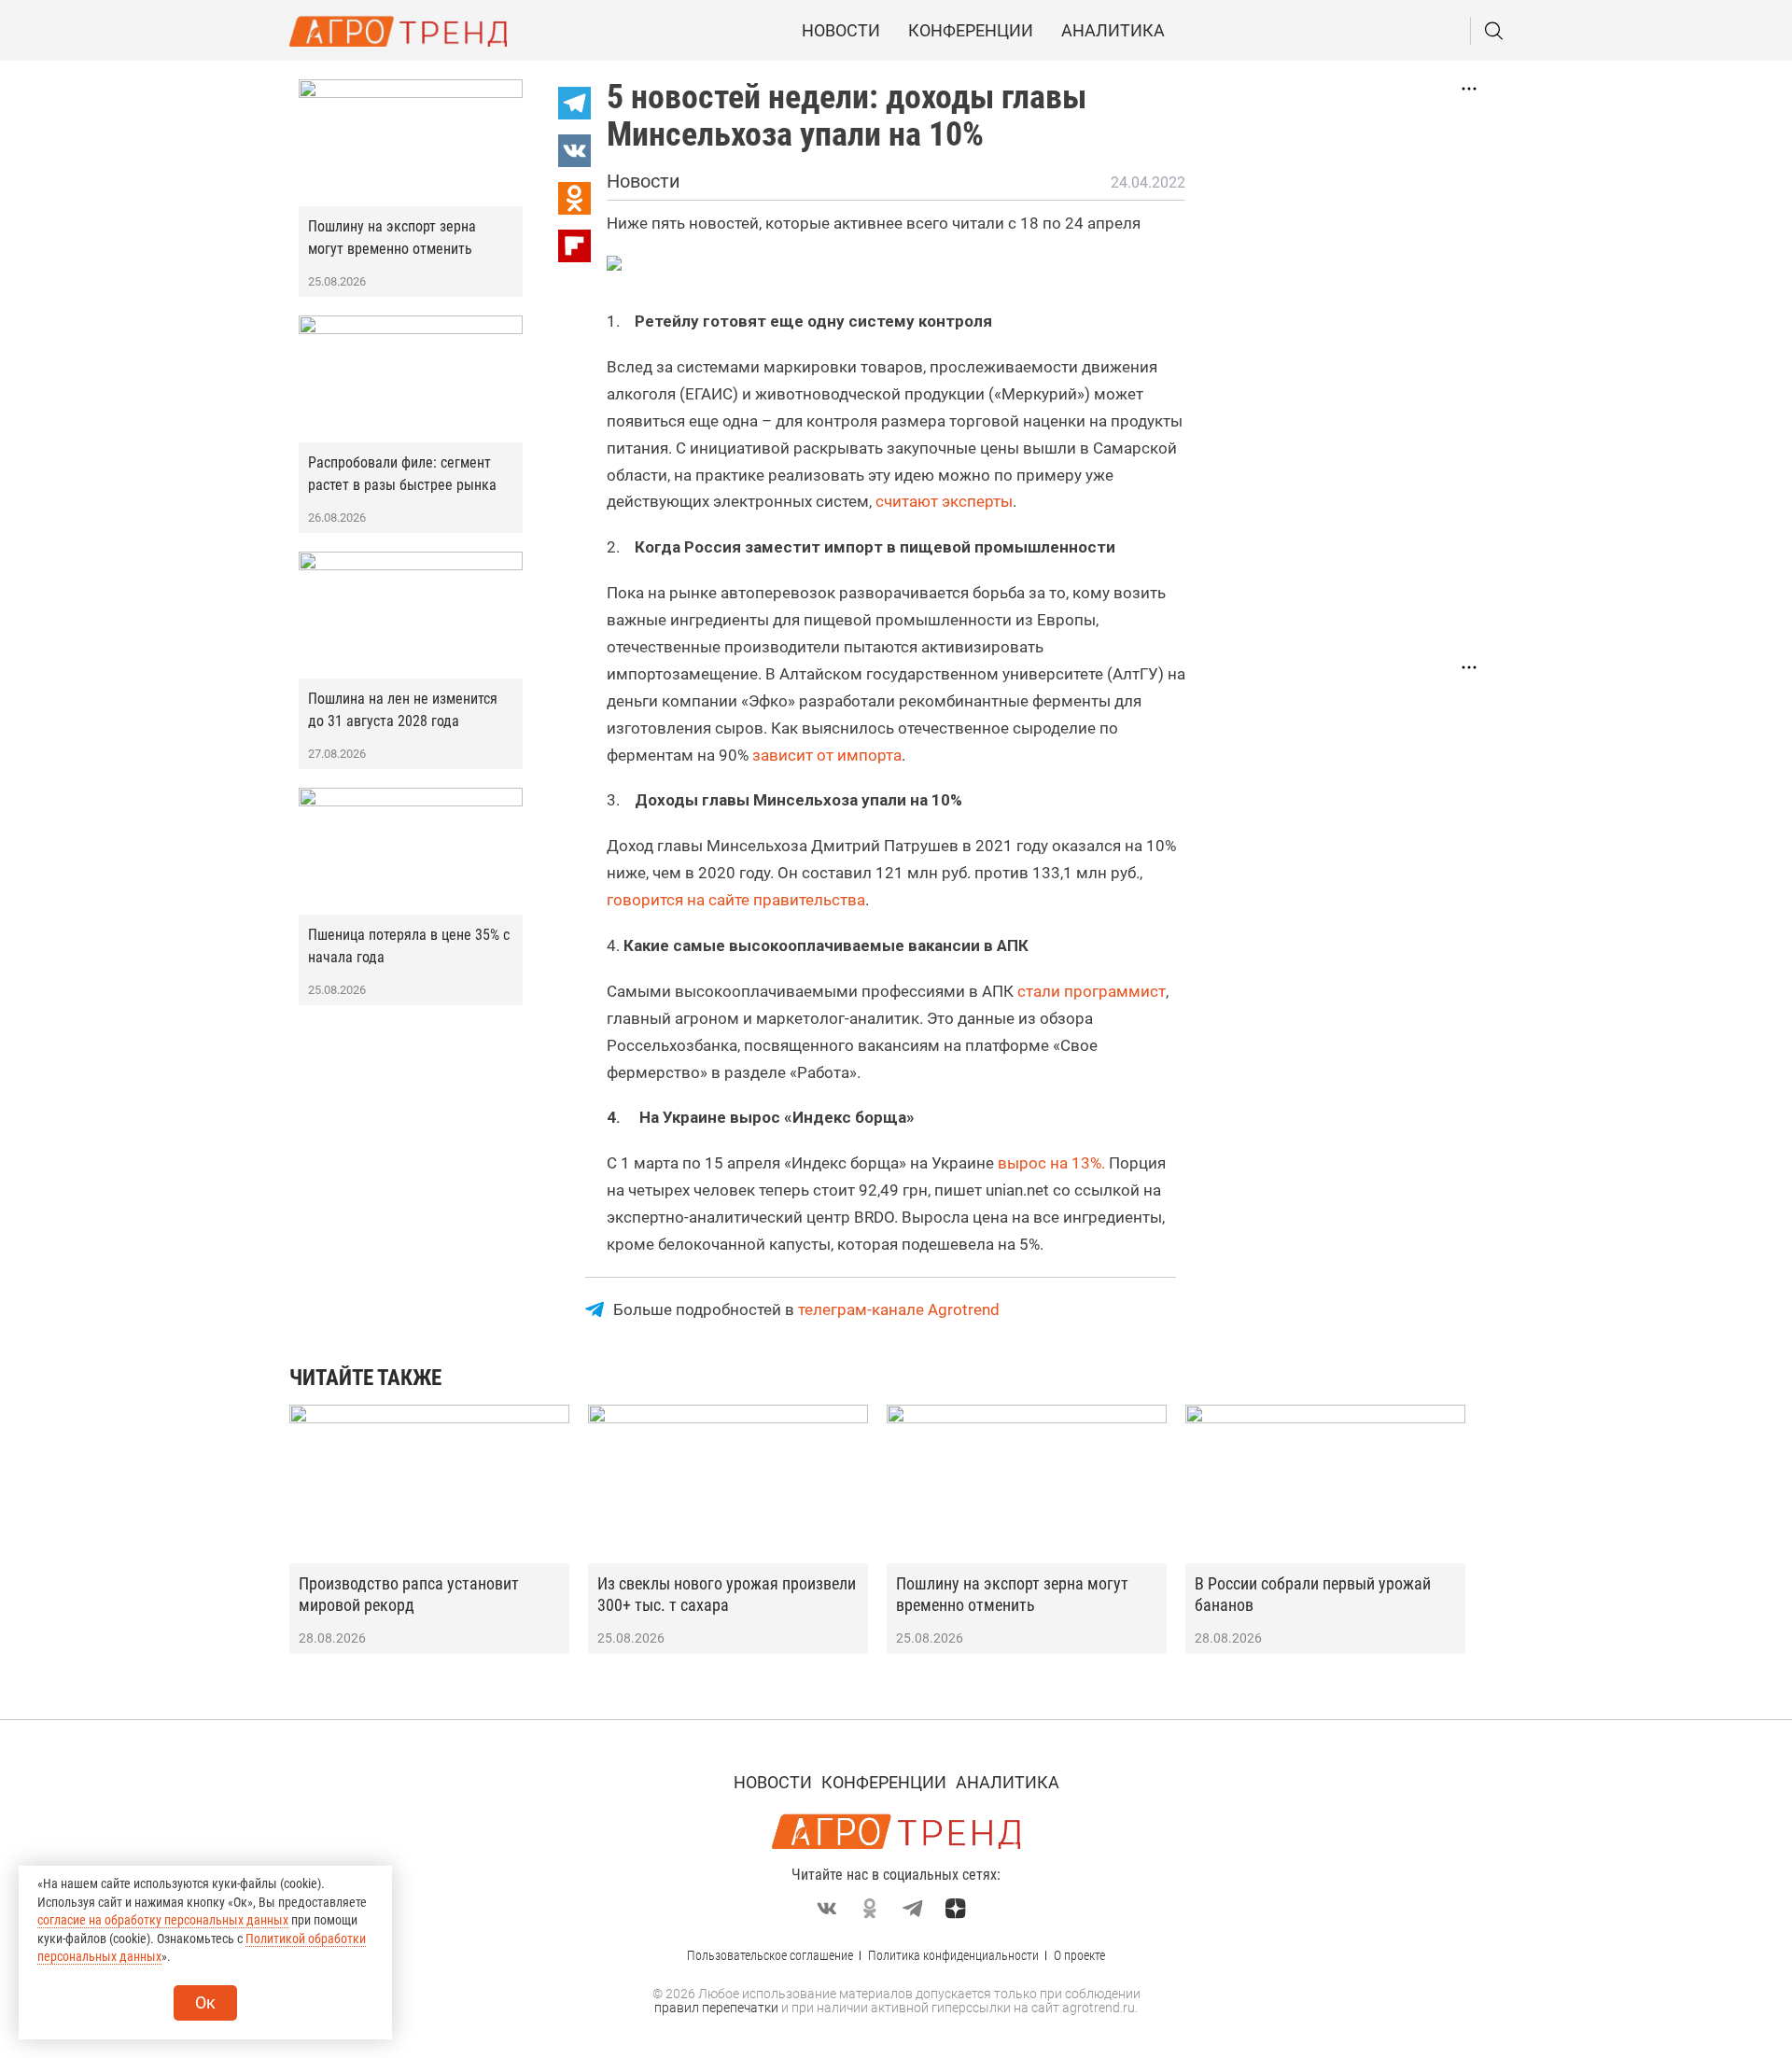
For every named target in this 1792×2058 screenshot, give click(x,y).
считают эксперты (944, 501)
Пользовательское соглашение (770, 1955)
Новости (841, 30)
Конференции (971, 30)
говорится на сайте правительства (736, 900)
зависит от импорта (827, 755)
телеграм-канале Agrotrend (899, 1309)
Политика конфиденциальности (953, 1955)
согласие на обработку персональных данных (163, 1920)
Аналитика (1113, 30)
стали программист (1092, 991)
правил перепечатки (716, 2008)
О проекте (1079, 1955)
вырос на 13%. (1051, 1163)
